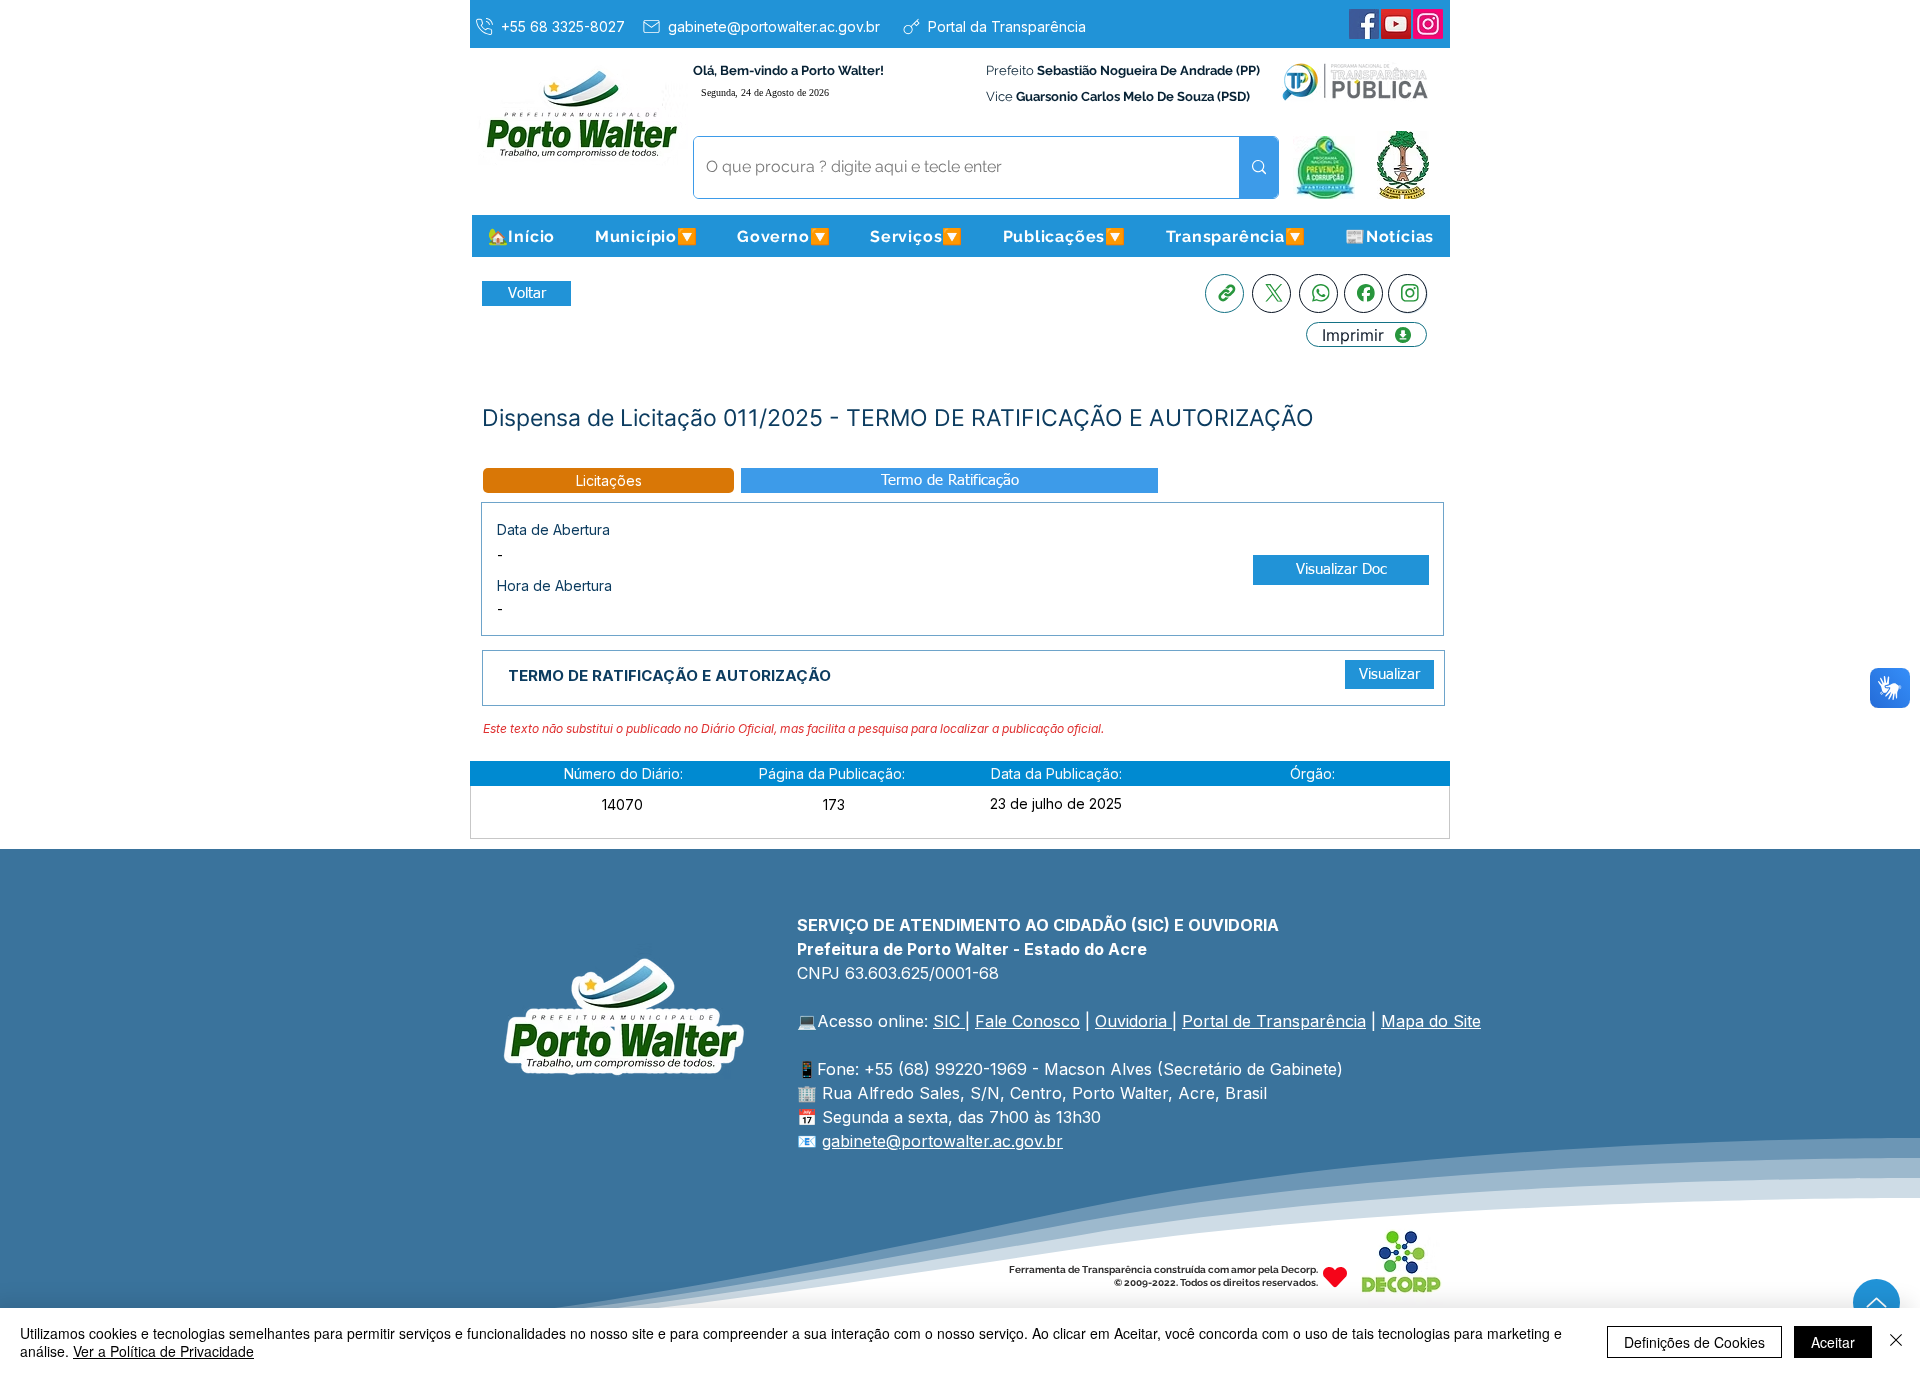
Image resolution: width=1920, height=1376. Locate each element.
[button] (646, 236)
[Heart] (1335, 1276)
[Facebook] (1364, 24)
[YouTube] (1396, 24)
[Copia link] (1224, 293)
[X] (1271, 293)
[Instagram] (1428, 24)
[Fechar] (1896, 1342)
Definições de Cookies (1694, 1342)
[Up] (1876, 1302)
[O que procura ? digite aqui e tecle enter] (1258, 167)
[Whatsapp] (1318, 293)
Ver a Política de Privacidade (163, 1351)
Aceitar (1833, 1342)
